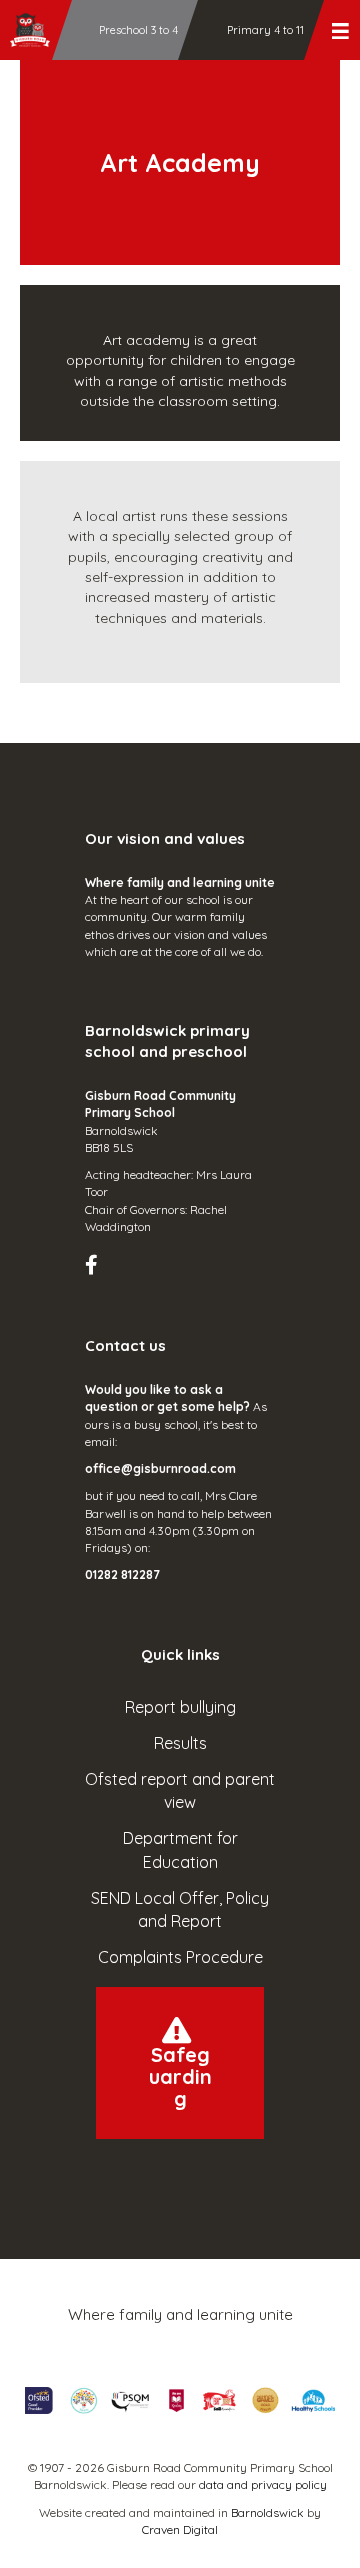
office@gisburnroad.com (160, 1468)
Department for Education (180, 1849)
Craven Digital (180, 2529)
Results (180, 1743)
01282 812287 (122, 1574)
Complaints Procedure (180, 1957)
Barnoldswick (267, 2512)
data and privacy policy (263, 2484)
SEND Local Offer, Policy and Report (180, 1909)
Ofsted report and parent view (180, 1790)
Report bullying (180, 1707)
